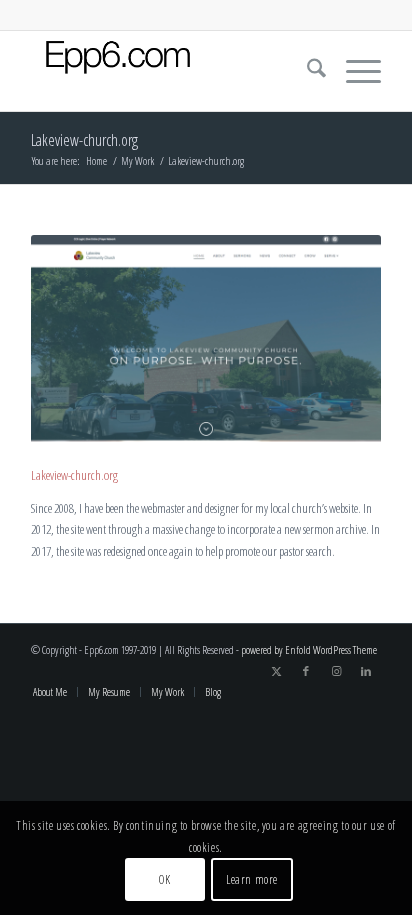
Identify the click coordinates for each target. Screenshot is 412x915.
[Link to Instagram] (336, 671)
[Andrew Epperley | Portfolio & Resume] (171, 71)
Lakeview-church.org (84, 140)
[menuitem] (306, 71)
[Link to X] (276, 671)
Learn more (252, 879)
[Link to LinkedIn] (366, 671)
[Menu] (353, 71)
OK (164, 879)
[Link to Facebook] (306, 671)
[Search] (306, 71)
